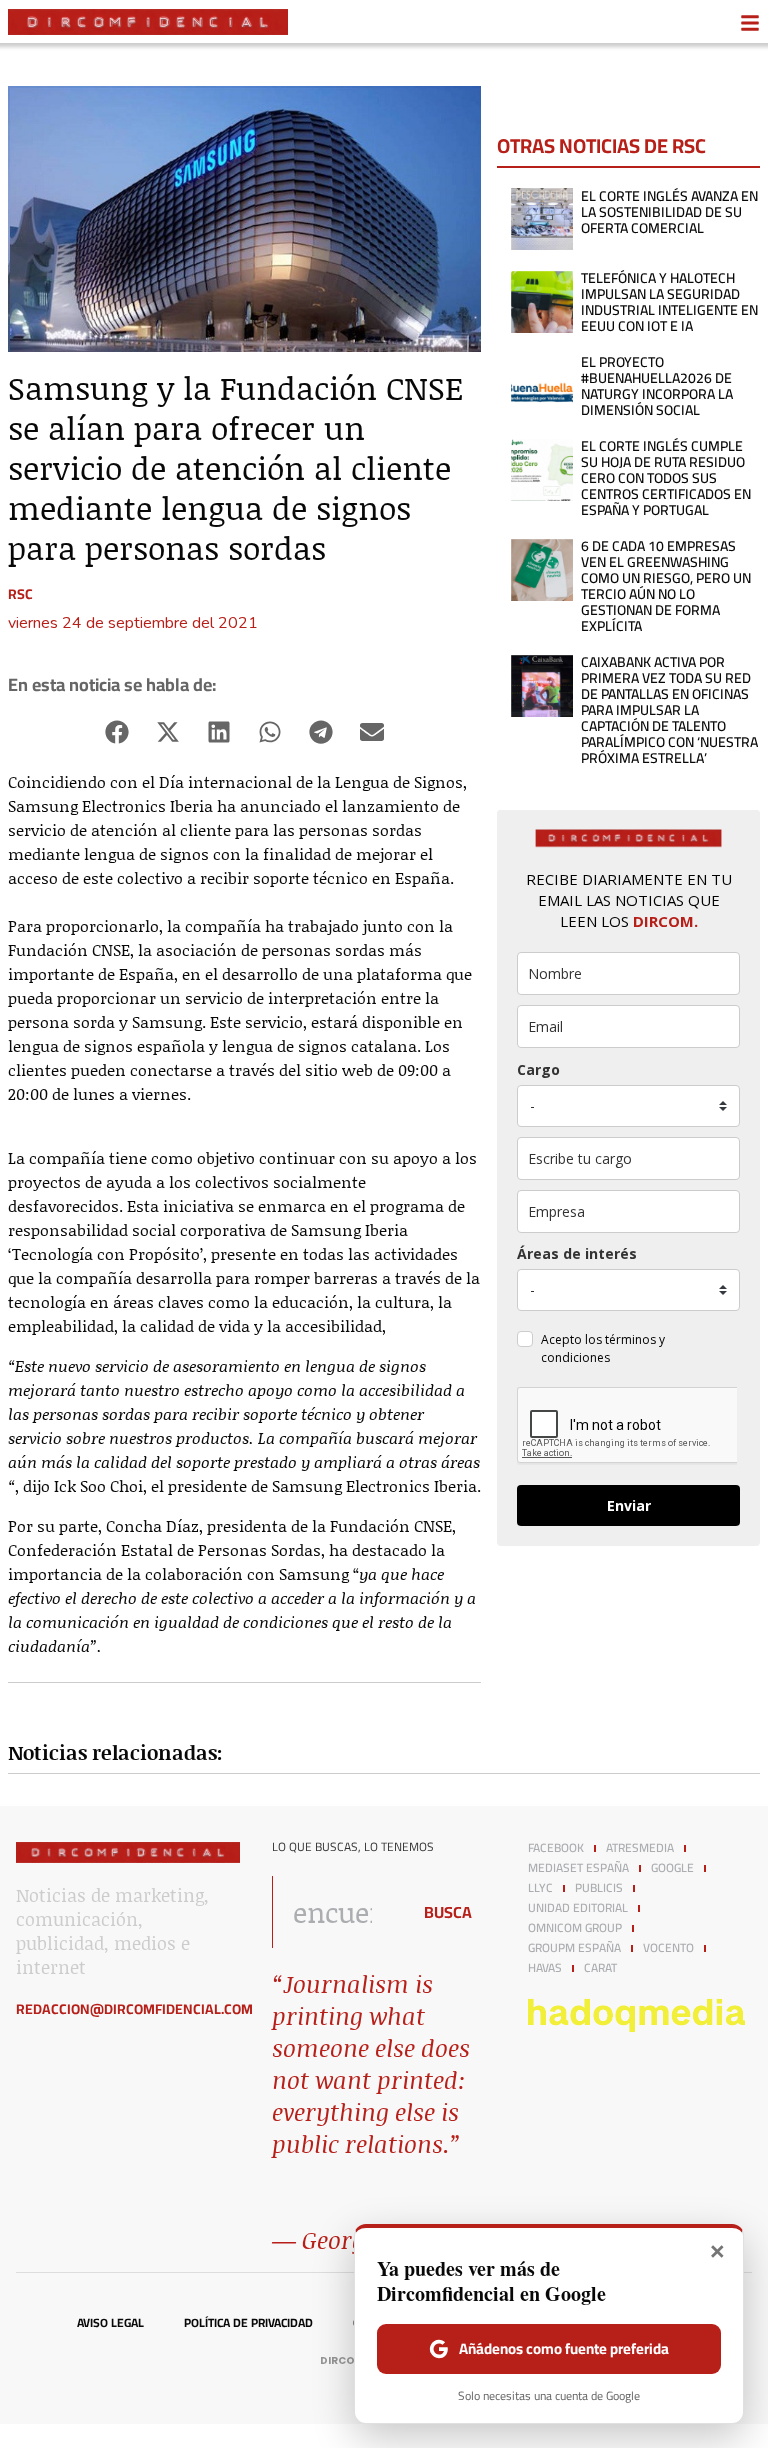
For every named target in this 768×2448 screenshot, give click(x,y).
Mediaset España (578, 1868)
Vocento (668, 1948)
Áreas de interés (577, 1253)
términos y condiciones (603, 1348)
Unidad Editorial (578, 1908)
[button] (117, 731)
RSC (20, 594)
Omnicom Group (575, 1928)
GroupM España (574, 1948)
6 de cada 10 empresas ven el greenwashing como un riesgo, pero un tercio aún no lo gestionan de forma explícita (666, 586)
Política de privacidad (248, 2323)
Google (672, 1868)
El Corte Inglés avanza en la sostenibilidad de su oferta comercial (669, 212)
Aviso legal (110, 2323)
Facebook (556, 1848)
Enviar (629, 1505)
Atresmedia (640, 1848)
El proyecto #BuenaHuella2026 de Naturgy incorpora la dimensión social (657, 386)
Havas (545, 1968)
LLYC (540, 1888)
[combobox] (336, 1912)
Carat (600, 1968)
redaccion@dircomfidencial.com (134, 2009)
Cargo (538, 1069)
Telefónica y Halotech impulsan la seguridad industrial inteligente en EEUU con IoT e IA (669, 302)
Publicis (599, 1888)
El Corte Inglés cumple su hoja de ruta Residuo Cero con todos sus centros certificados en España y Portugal (666, 478)
